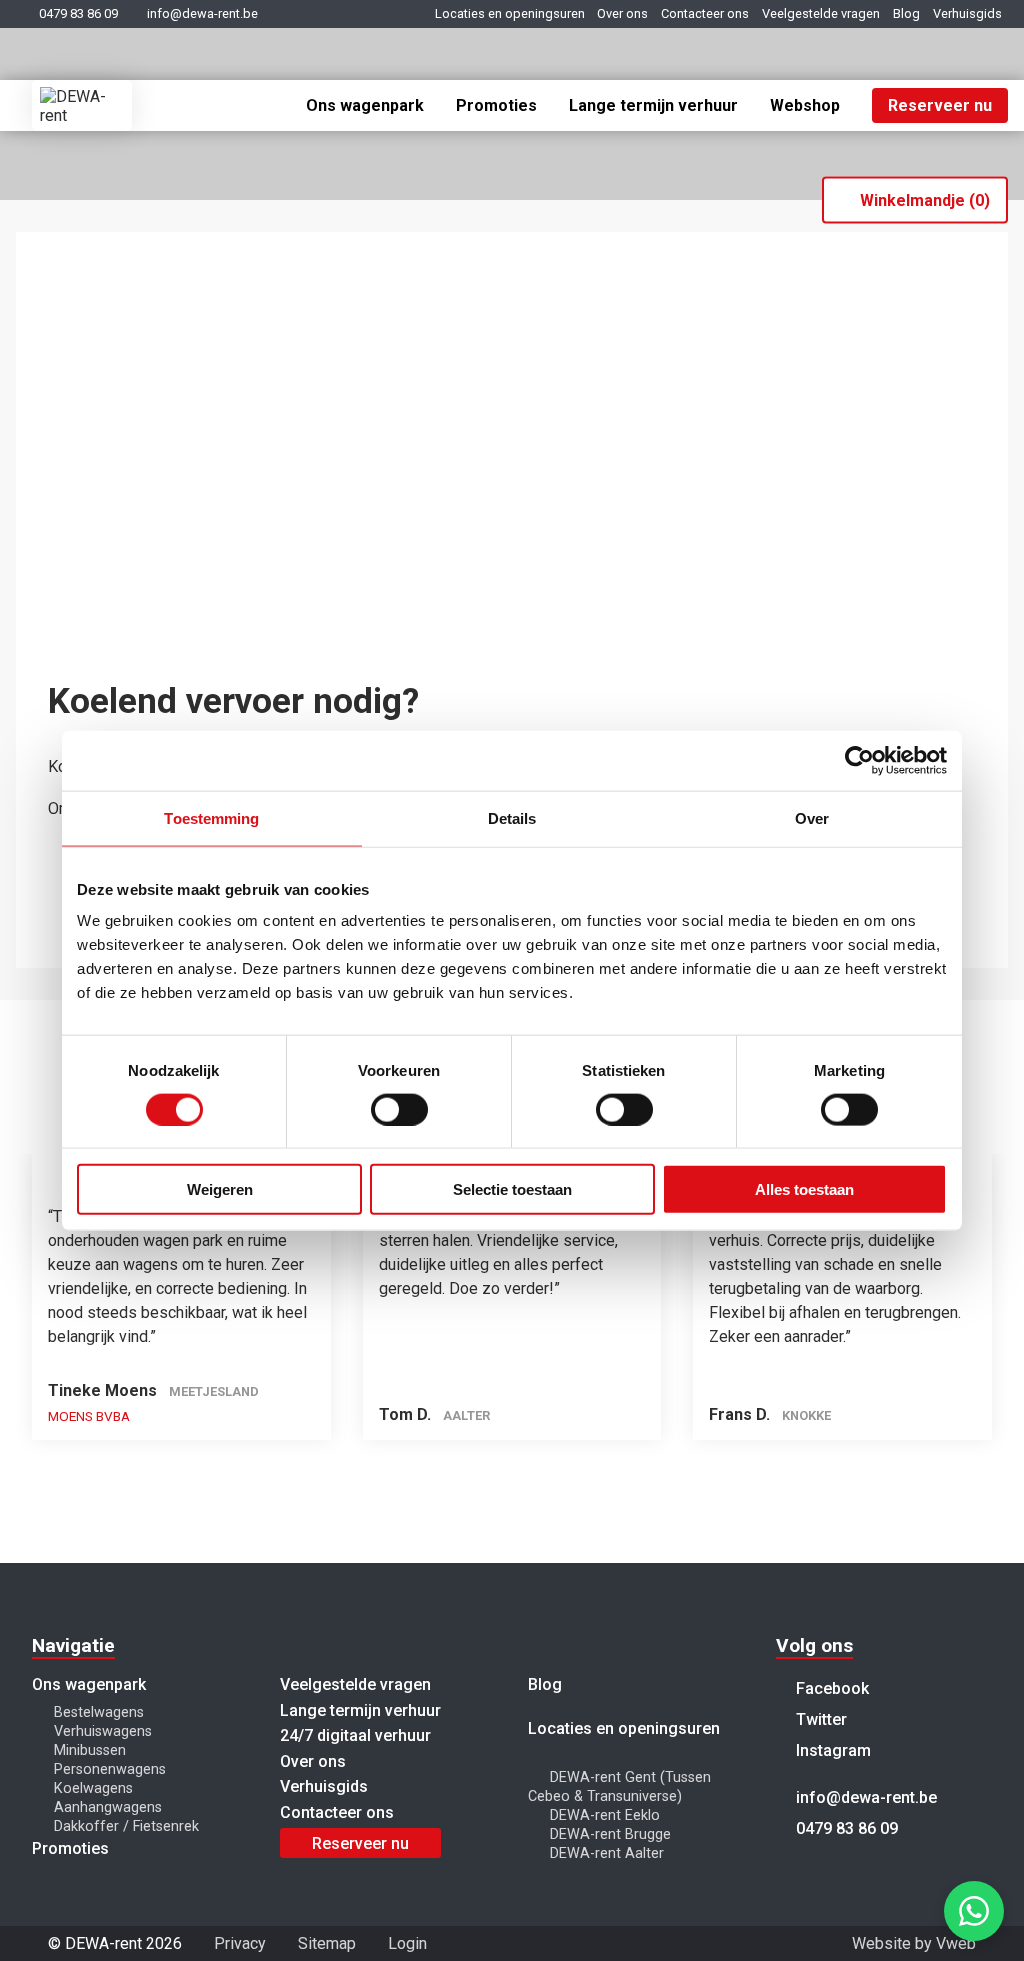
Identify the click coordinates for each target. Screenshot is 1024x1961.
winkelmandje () (925, 200)
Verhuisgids (967, 13)
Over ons (622, 13)
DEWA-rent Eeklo (605, 1815)
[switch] (399, 1109)
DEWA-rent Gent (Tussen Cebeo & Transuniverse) (619, 1787)
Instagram (831, 1750)
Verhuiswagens (103, 1731)
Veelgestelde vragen (821, 13)
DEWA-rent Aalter (607, 1853)
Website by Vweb (914, 1943)
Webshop (805, 105)
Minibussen (90, 1750)
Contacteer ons (705, 13)
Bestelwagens (99, 1712)
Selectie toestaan (512, 1189)
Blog (906, 13)
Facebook (830, 1688)
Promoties (496, 105)
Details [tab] (512, 817)
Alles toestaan (804, 1189)
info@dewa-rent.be (202, 13)
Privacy (240, 1943)
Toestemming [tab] (211, 817)
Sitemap (327, 1943)
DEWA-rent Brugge (610, 1834)
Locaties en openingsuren (510, 13)
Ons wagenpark (365, 105)
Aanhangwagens (108, 1807)
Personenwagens (110, 1769)
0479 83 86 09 (78, 13)
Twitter (819, 1719)
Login (407, 1943)
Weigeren (220, 1189)
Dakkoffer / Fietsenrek (126, 1826)
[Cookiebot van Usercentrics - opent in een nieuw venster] (859, 760)
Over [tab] (812, 817)
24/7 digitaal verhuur (355, 1735)
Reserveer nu (940, 105)
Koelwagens (93, 1788)
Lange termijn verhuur (653, 105)
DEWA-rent (82, 105)
